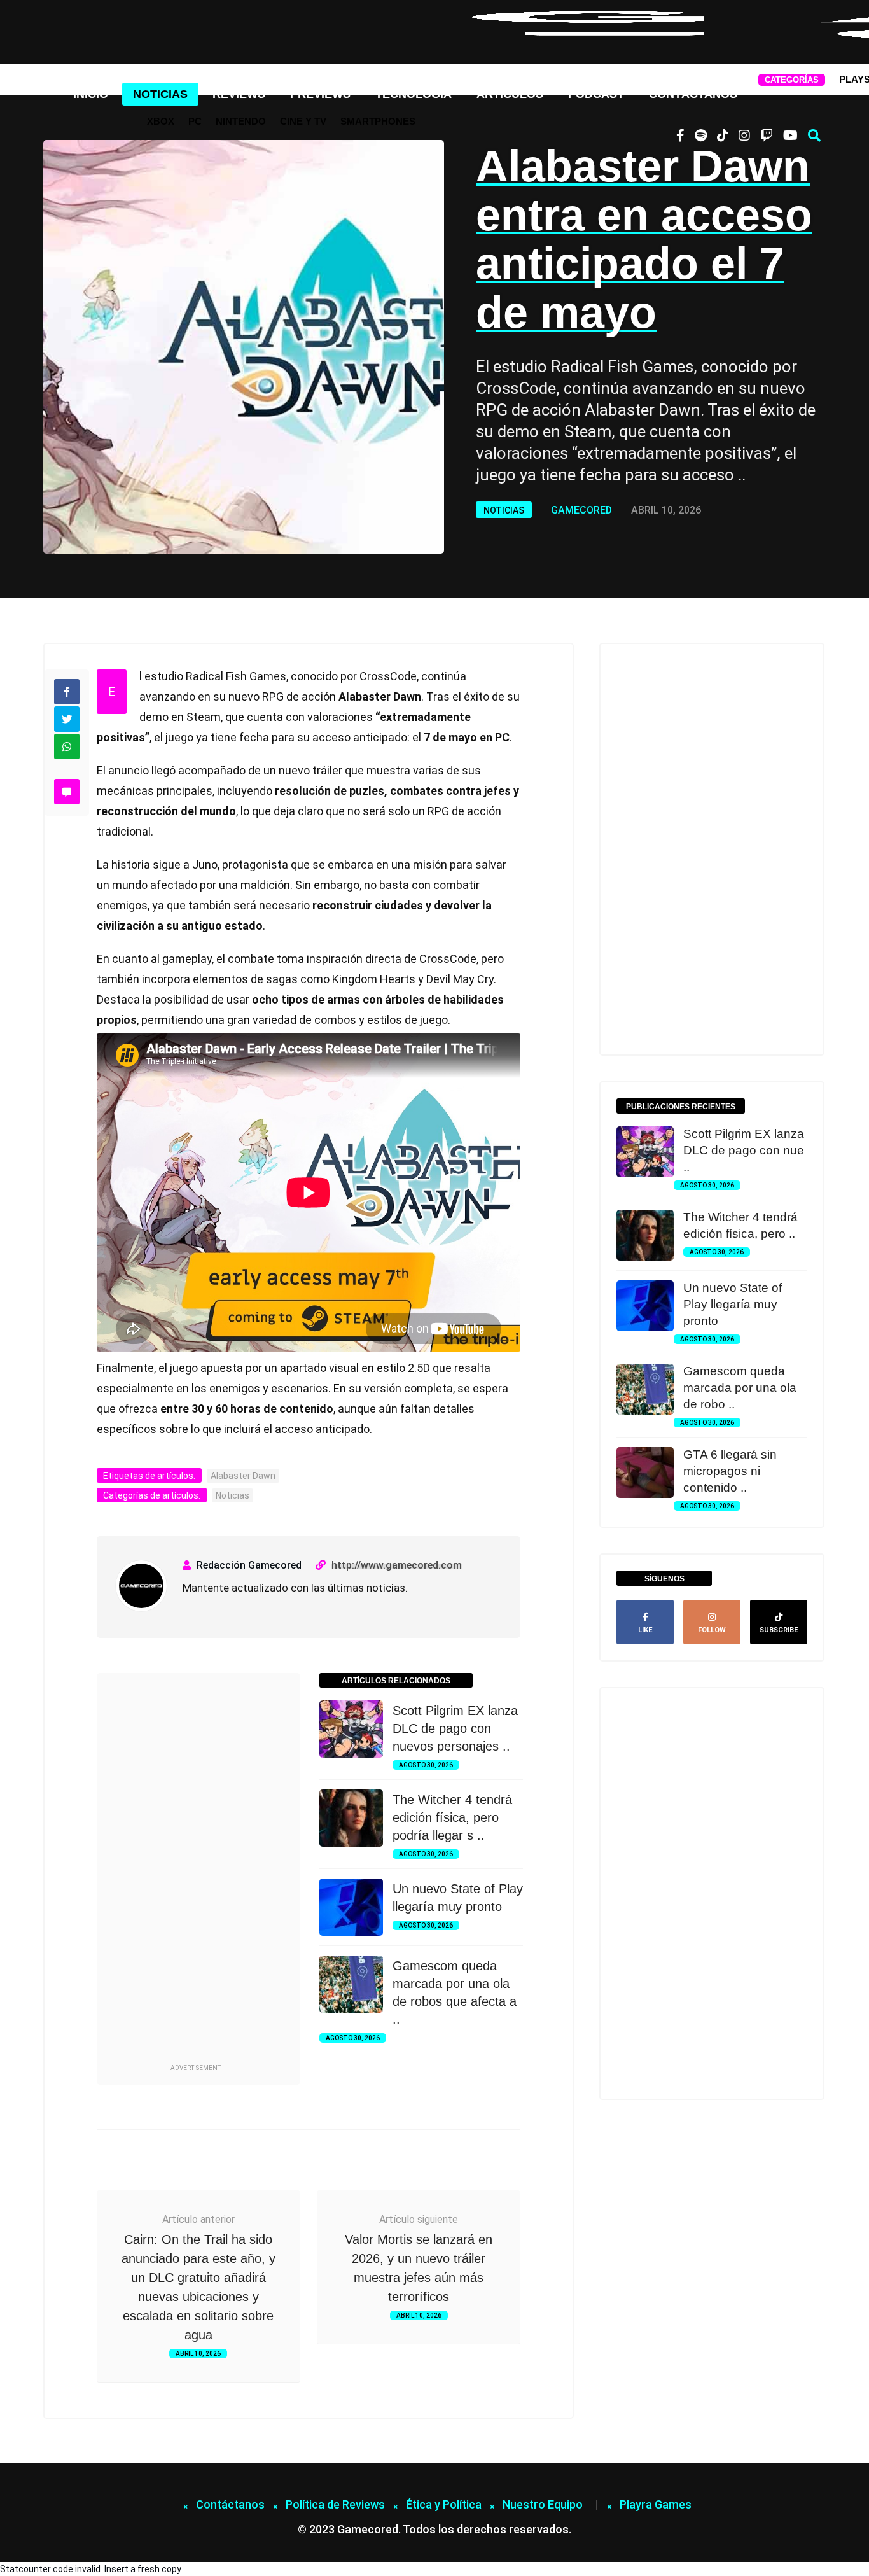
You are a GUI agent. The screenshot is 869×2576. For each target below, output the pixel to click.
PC (195, 121)
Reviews (239, 94)
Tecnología (414, 94)
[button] (814, 136)
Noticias (160, 94)
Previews (320, 94)
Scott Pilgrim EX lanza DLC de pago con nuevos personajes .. (455, 1728)
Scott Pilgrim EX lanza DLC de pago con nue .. (744, 1150)
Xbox (161, 121)
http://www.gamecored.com (397, 1565)
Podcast (596, 94)
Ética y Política (444, 2504)
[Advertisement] (195, 1870)
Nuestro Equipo (543, 2504)
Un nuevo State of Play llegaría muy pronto (733, 1304)
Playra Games (656, 2504)
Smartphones (378, 121)
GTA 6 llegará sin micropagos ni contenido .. (730, 1471)
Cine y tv (303, 121)
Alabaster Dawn (243, 1476)
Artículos (510, 94)
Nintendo (241, 121)
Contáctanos (693, 94)
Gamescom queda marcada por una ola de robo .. (740, 1388)
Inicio (91, 94)
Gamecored (581, 510)
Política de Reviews (335, 2504)
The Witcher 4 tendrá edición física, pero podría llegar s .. (452, 1817)
